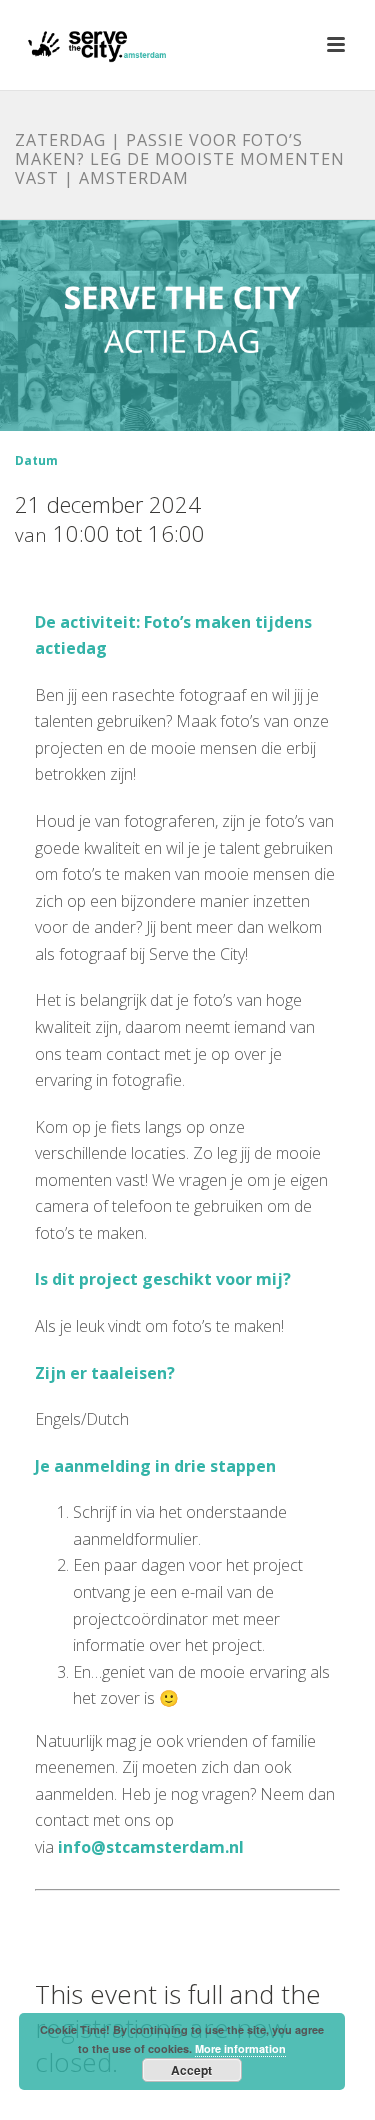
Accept (191, 2070)
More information (240, 2048)
